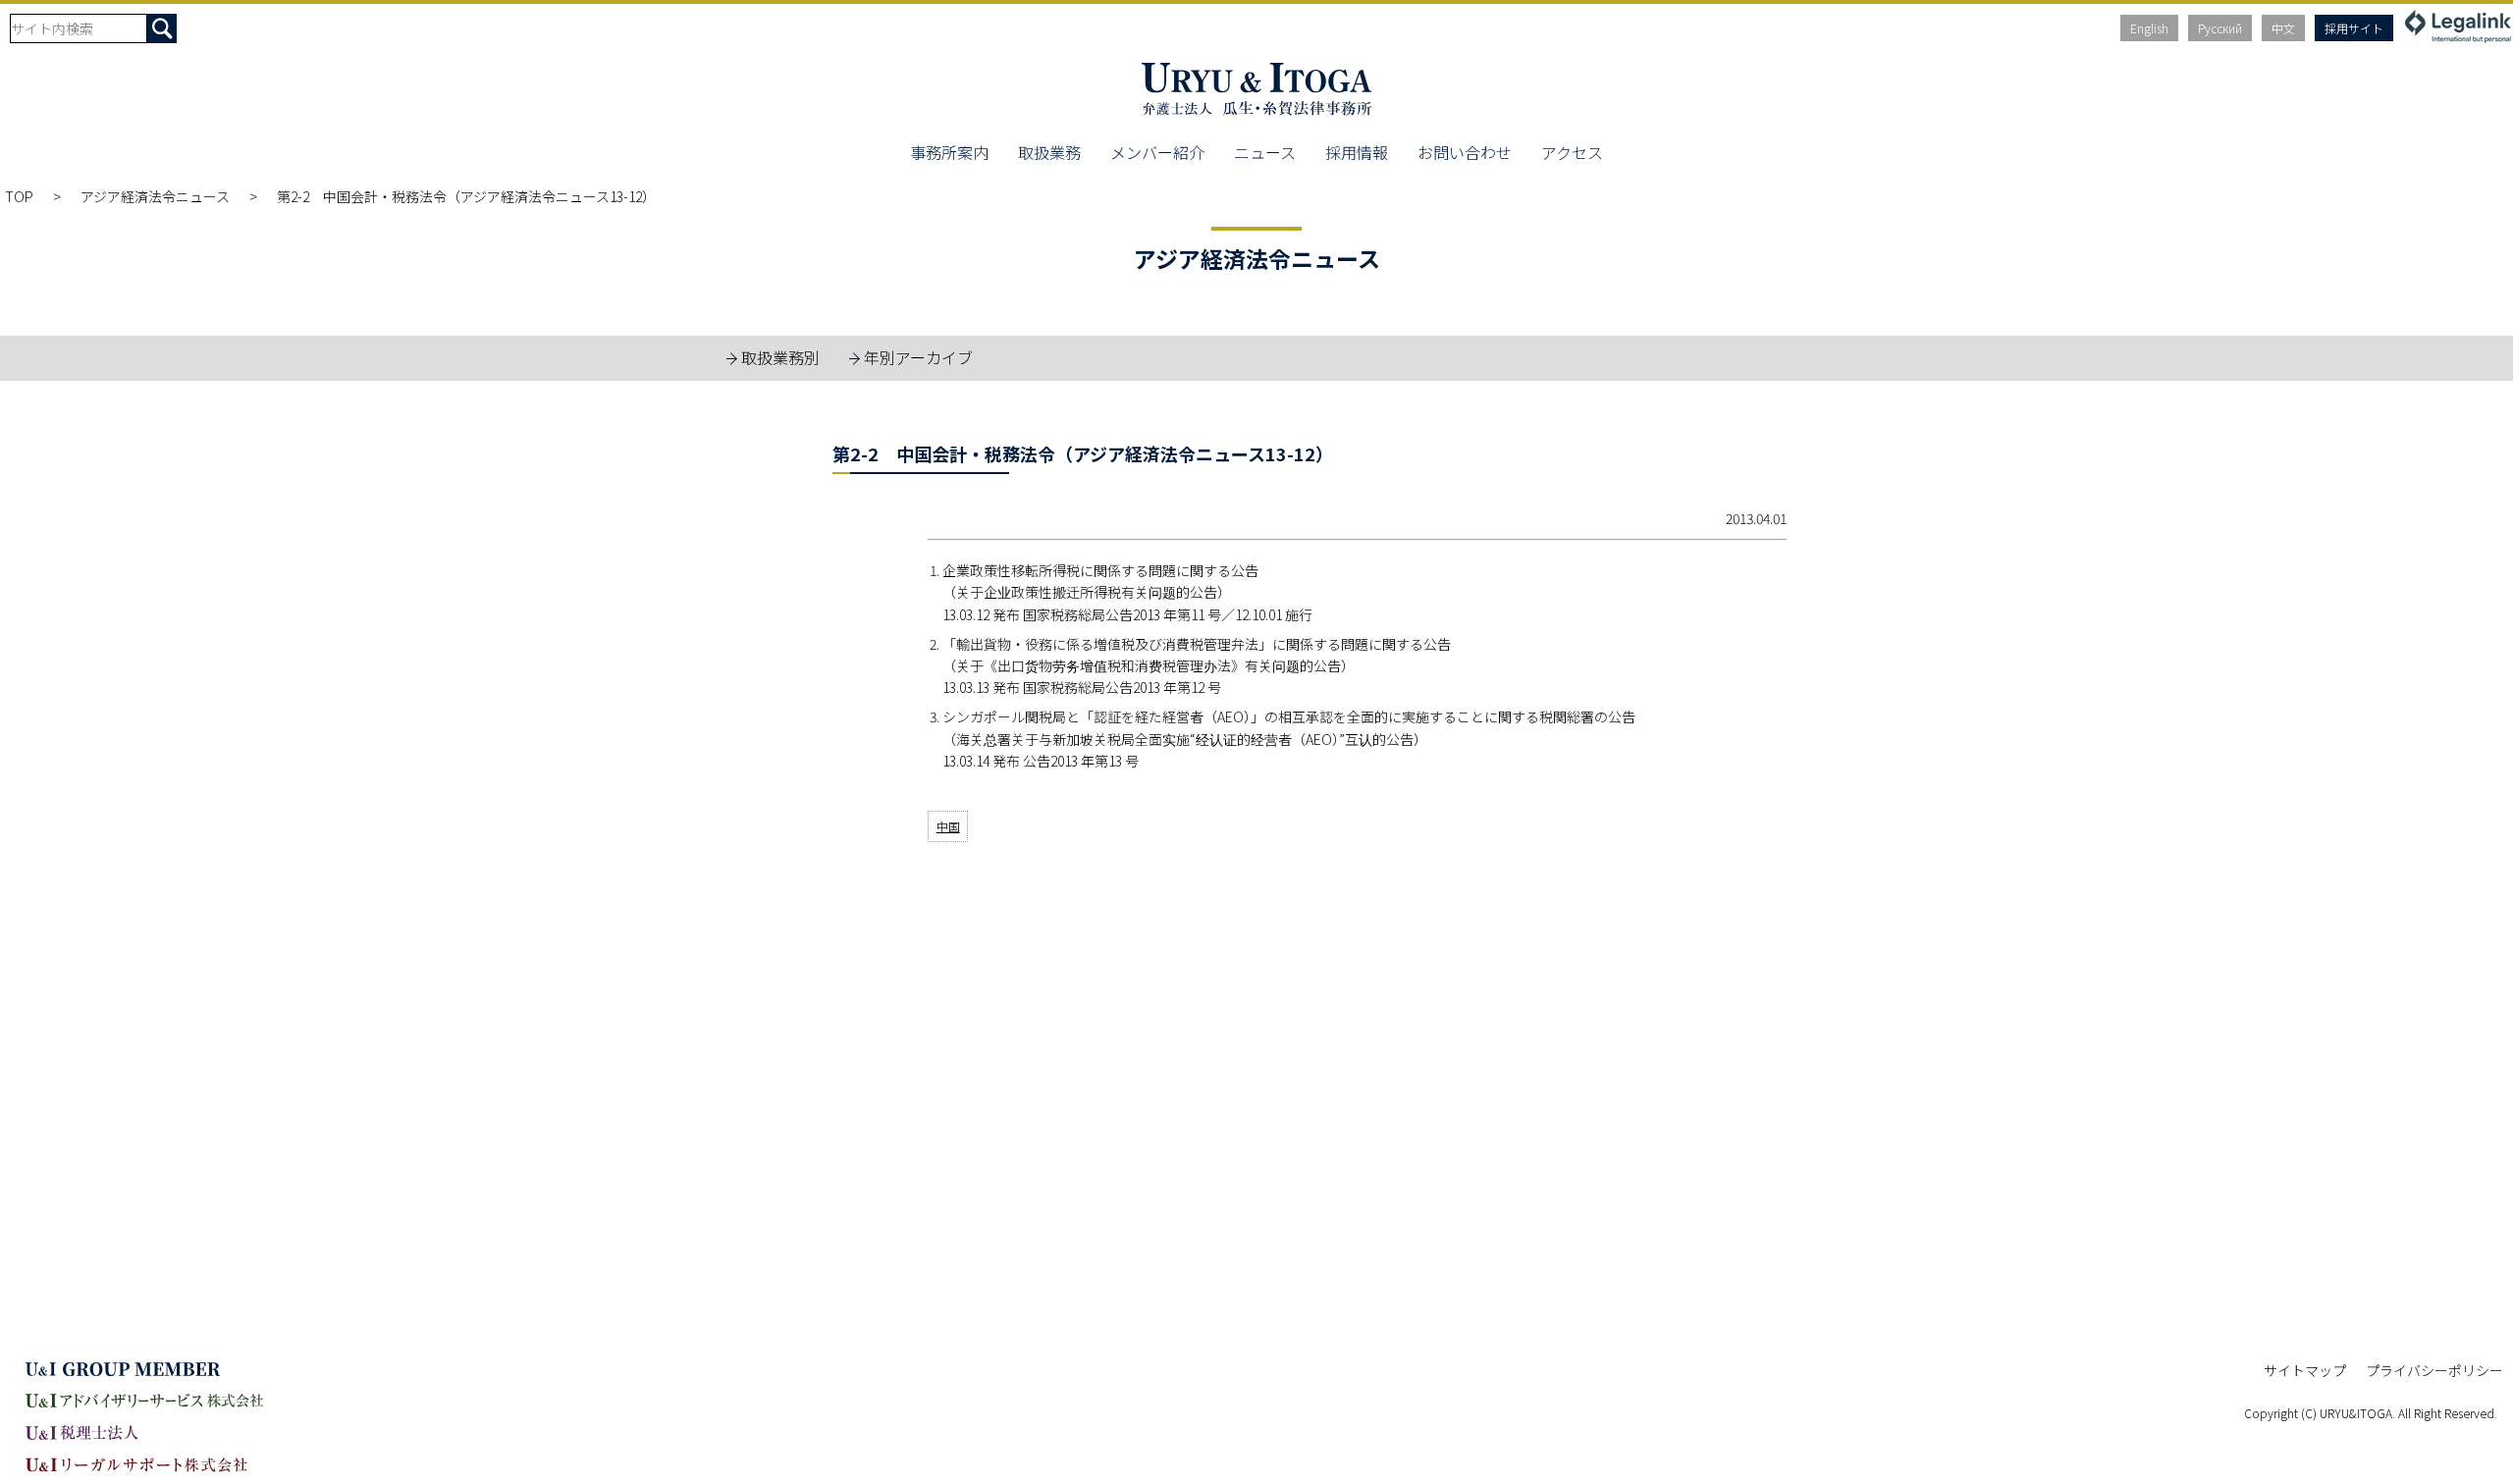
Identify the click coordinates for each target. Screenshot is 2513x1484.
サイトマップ (2305, 1370)
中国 (948, 826)
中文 (2283, 28)
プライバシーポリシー (2434, 1370)
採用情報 (1357, 152)
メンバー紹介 (1157, 152)
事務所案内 (949, 152)
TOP (19, 196)
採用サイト (2354, 28)
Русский (2220, 28)
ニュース (1265, 152)
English (2149, 28)
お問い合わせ (1465, 152)
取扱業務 (1049, 152)
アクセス (1572, 152)
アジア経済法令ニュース (155, 196)
